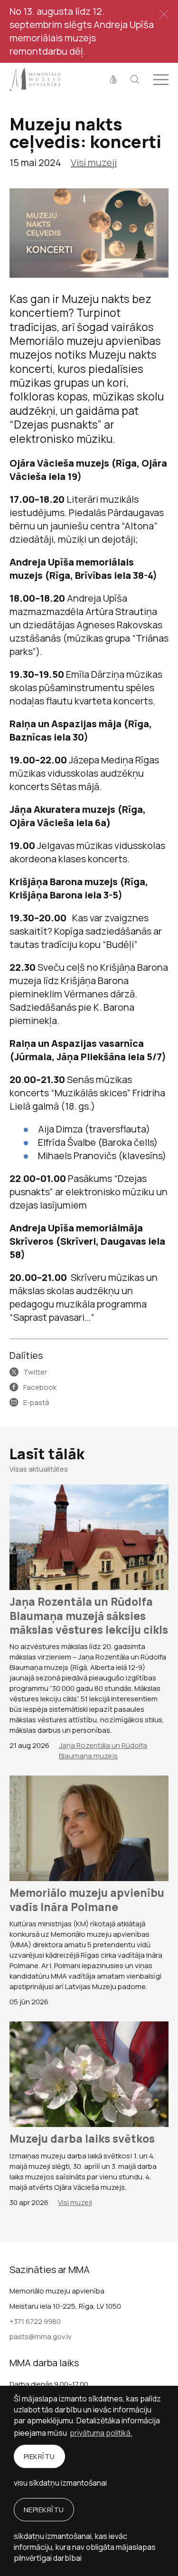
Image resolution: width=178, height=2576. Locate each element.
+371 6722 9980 (35, 2321)
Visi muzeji (94, 162)
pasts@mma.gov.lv (41, 2337)
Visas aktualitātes (39, 1469)
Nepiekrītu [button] (44, 2510)
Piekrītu (39, 2456)
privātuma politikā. (101, 2433)
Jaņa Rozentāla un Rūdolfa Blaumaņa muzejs (103, 1751)
